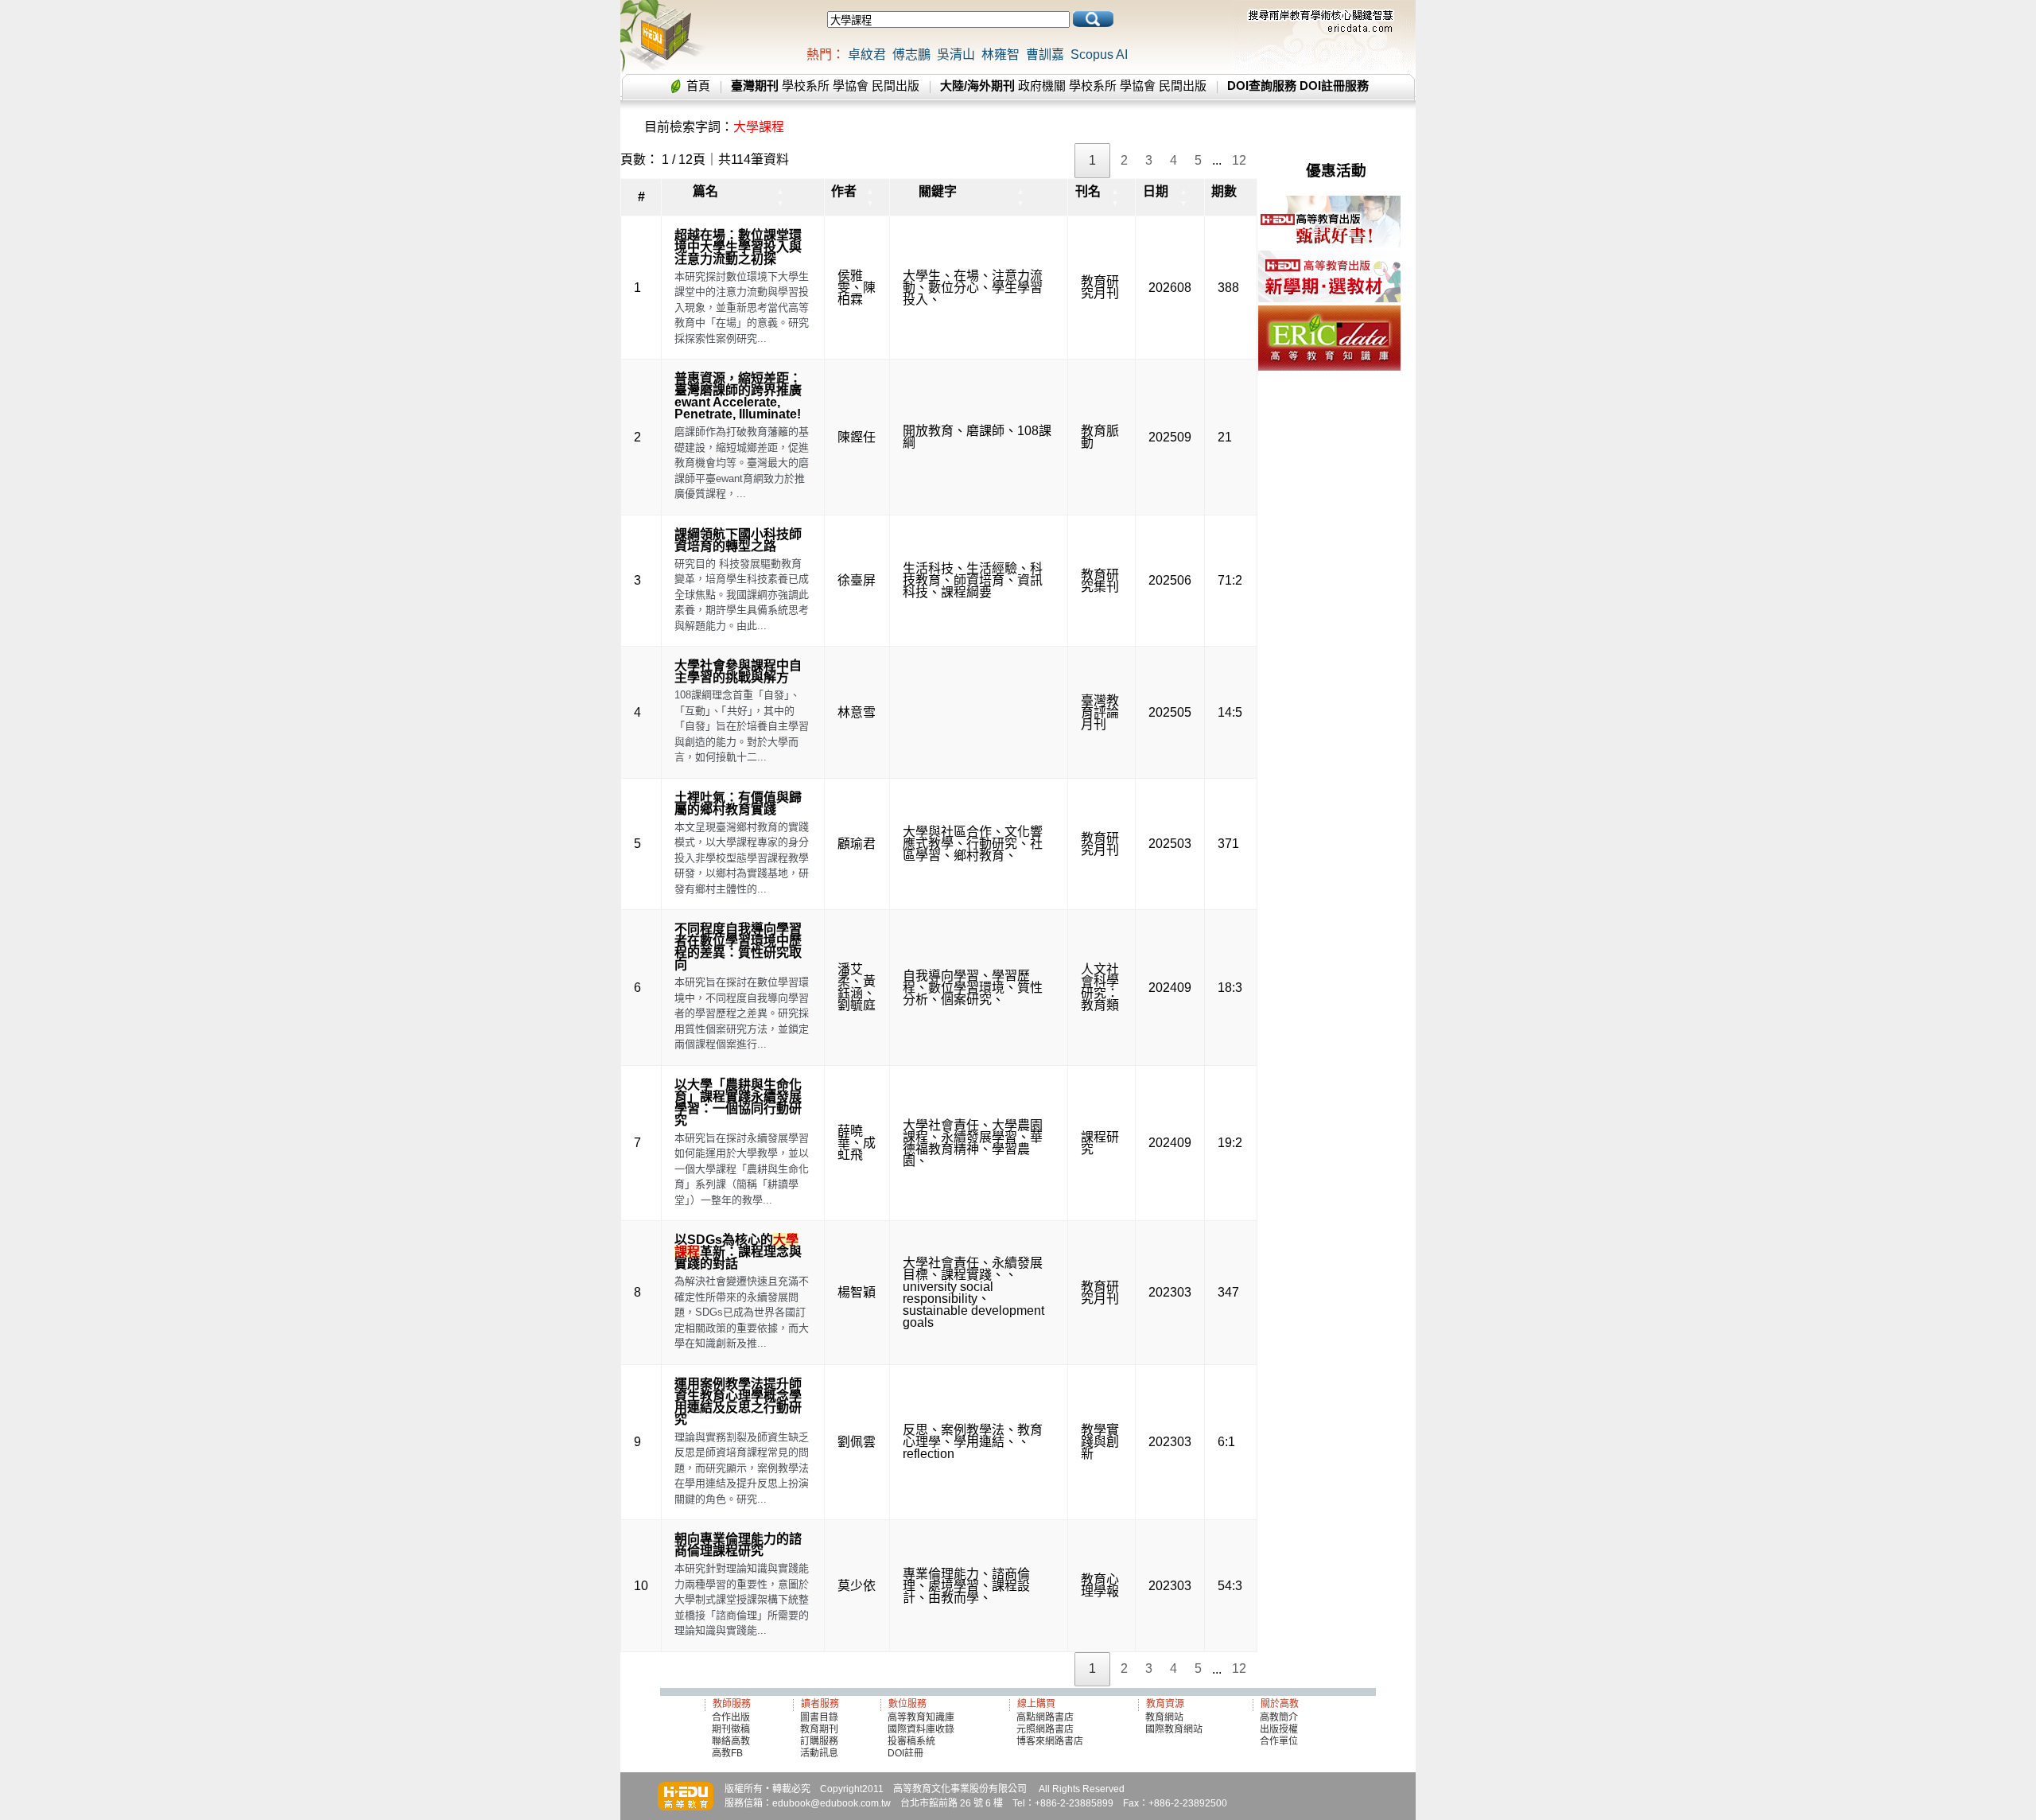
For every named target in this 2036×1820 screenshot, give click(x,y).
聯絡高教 (731, 1741)
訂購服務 (819, 1741)
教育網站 (1164, 1717)
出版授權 (1279, 1729)
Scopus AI (1099, 54)
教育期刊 (819, 1729)
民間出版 (896, 86)
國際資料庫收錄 (921, 1729)
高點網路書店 (1046, 1717)
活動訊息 (819, 1753)
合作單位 (1279, 1741)
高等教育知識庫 (921, 1717)
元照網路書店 (1045, 1729)
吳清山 (956, 54)
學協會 (851, 86)
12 (1239, 160)
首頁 (698, 86)
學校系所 (806, 86)
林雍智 (1001, 54)
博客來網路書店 (1050, 1741)
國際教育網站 (1174, 1729)
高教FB (727, 1753)
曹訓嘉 (1045, 54)
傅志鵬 (911, 54)
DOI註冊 (905, 1753)
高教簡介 (1279, 1717)
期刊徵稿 (731, 1729)
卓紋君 (867, 54)
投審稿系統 (911, 1741)
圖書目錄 (819, 1717)
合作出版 (731, 1717)
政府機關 (1042, 86)
